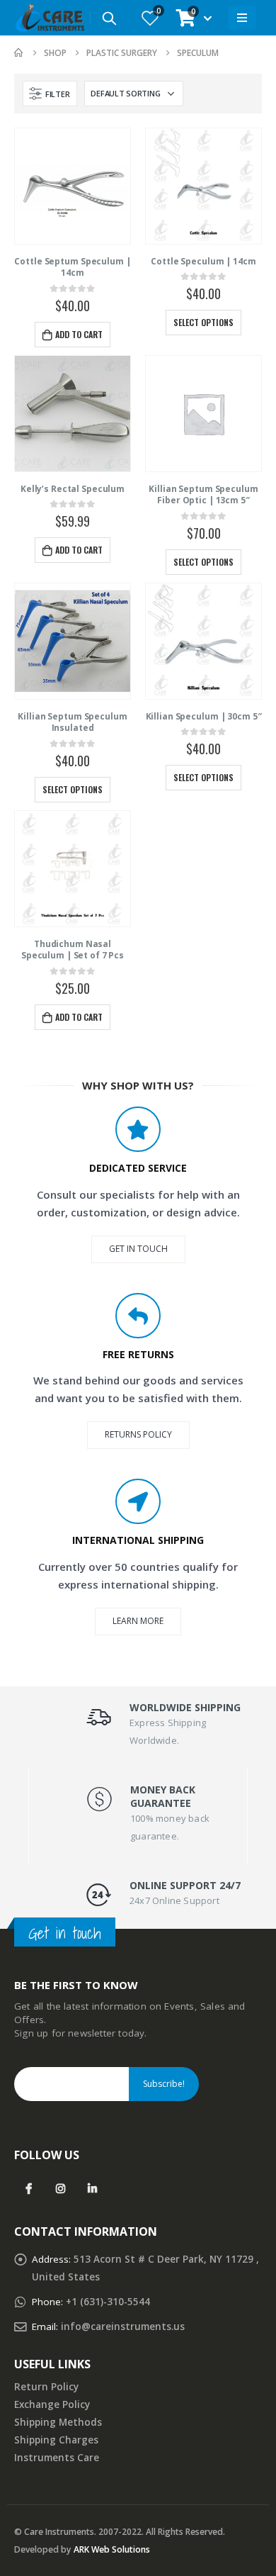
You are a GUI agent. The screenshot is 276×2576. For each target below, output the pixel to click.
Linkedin (92, 2188)
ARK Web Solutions (112, 2549)
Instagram (61, 2188)
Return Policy (46, 2387)
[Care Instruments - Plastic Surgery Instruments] (50, 18)
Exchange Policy (52, 2404)
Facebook (29, 2188)
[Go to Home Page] (19, 53)
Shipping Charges (56, 2440)
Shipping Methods (58, 2422)
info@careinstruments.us (123, 2326)
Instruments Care (57, 2458)
